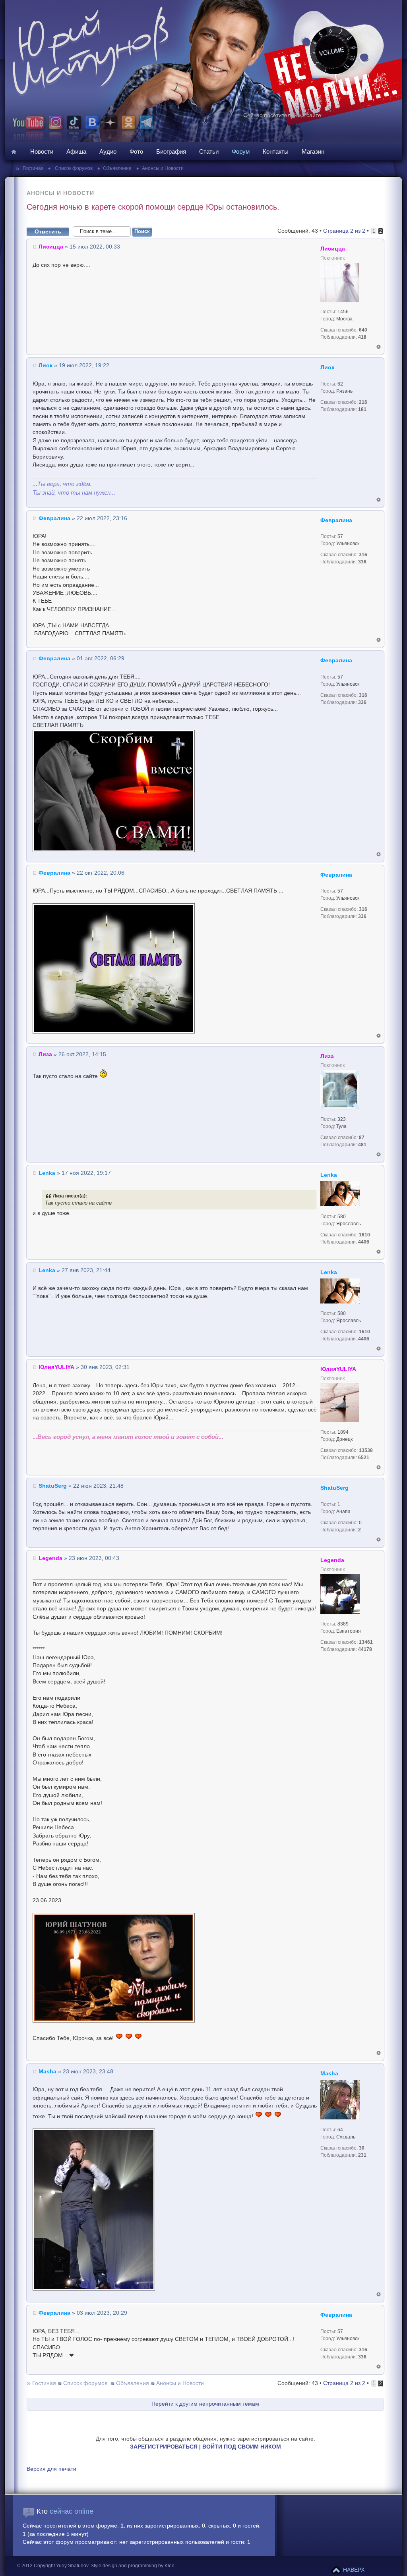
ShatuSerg (53, 1486)
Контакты (276, 151)
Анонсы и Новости (163, 168)
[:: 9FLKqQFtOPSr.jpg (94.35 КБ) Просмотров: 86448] (114, 2021)
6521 (364, 1458)
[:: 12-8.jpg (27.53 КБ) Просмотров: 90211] (114, 1032)
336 (362, 562)
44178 (365, 1649)
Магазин (313, 151)
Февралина (54, 518)
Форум (241, 151)
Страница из (344, 231)
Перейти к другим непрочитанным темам (205, 2404)
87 (362, 1138)
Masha (47, 2072)
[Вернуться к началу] (379, 347)
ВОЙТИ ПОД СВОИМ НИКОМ (242, 2447)
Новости (42, 151)
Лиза (45, 1054)
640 (363, 330)
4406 (364, 1242)
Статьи (209, 151)
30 (362, 2148)
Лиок (46, 365)
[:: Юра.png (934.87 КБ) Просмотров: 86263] (94, 2289)
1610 (364, 1235)
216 (363, 402)
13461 (366, 1642)
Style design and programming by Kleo (133, 2566)
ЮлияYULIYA (56, 1367)
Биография (171, 151)
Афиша (76, 151)
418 (362, 337)
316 (363, 555)
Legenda (50, 1558)
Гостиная (34, 168)
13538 (366, 1450)
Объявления (117, 168)
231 (362, 2155)
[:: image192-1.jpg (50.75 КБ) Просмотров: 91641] (114, 850)
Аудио (108, 151)
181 (362, 409)
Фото (136, 151)
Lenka (47, 1173)
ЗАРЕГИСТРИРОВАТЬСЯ (164, 2447)
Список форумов (73, 168)
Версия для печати (51, 2469)
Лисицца (51, 247)
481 (362, 1145)
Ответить (48, 232)
